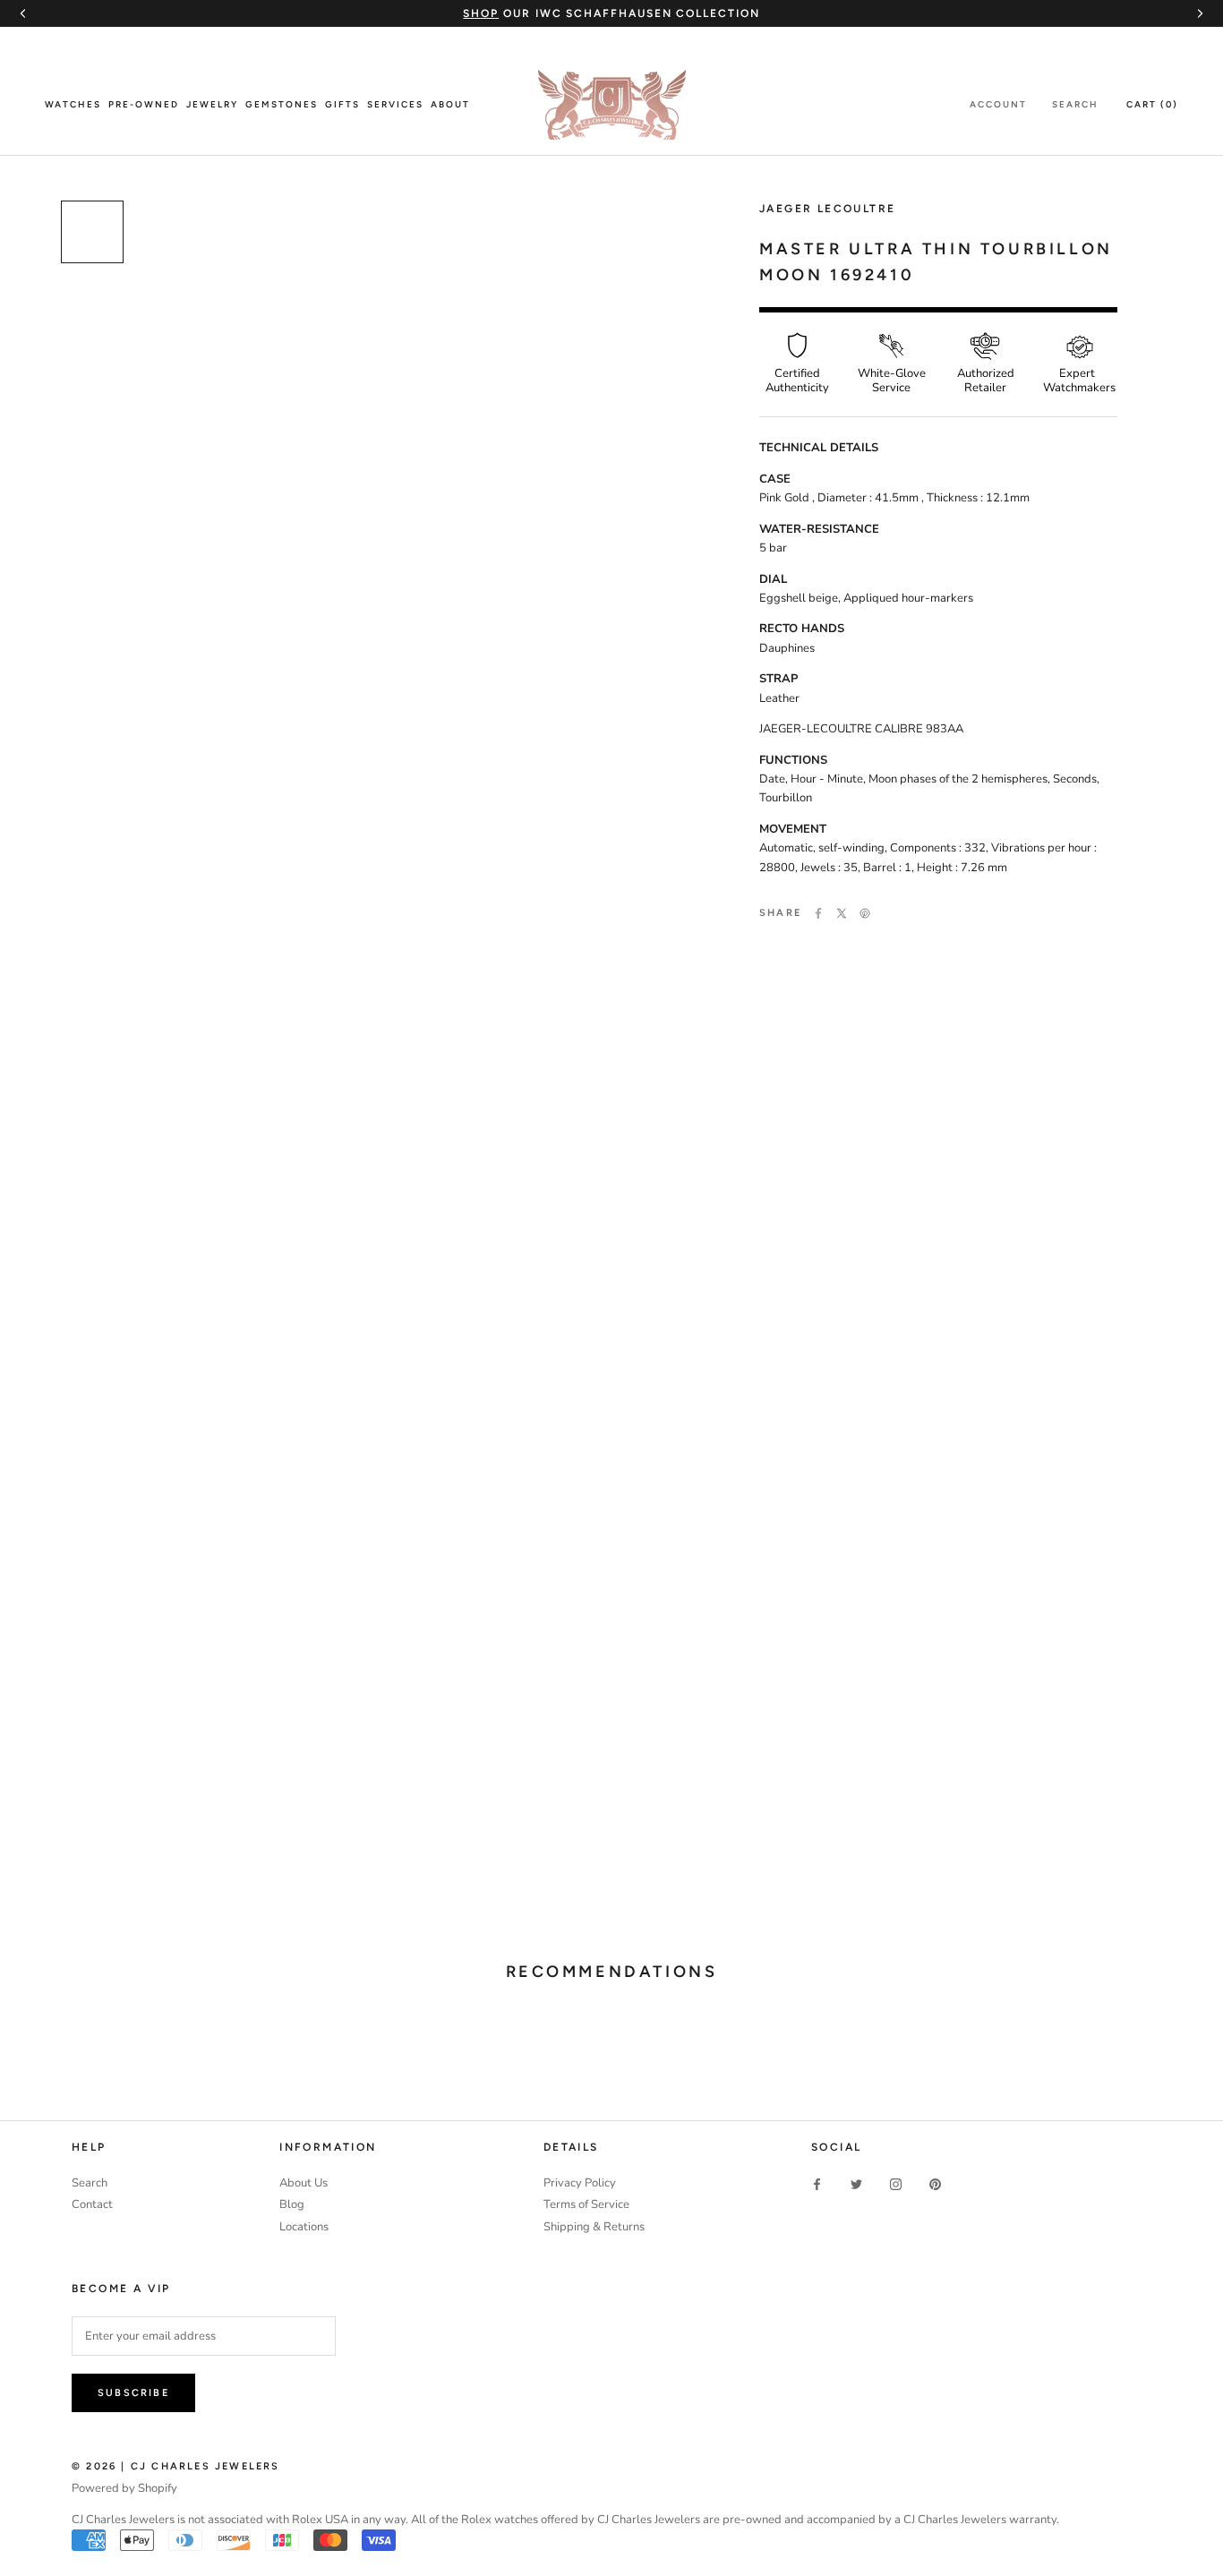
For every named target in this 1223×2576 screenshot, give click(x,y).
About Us (304, 2183)
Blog (292, 2204)
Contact (92, 2204)
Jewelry (212, 104)
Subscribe (133, 2393)
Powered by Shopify (124, 2488)
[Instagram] (896, 2184)
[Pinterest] (865, 913)
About (450, 104)
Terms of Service (586, 2204)
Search (1075, 104)
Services (395, 104)
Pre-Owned (144, 104)
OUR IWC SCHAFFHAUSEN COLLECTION (611, 13)
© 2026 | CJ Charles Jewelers (176, 2466)
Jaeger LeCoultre (827, 209)
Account (998, 104)
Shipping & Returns (594, 2227)
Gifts (342, 104)
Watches (73, 104)
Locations (304, 2227)
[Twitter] (842, 913)
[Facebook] (818, 913)
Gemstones (282, 104)
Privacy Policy (580, 2183)
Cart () (1152, 104)
